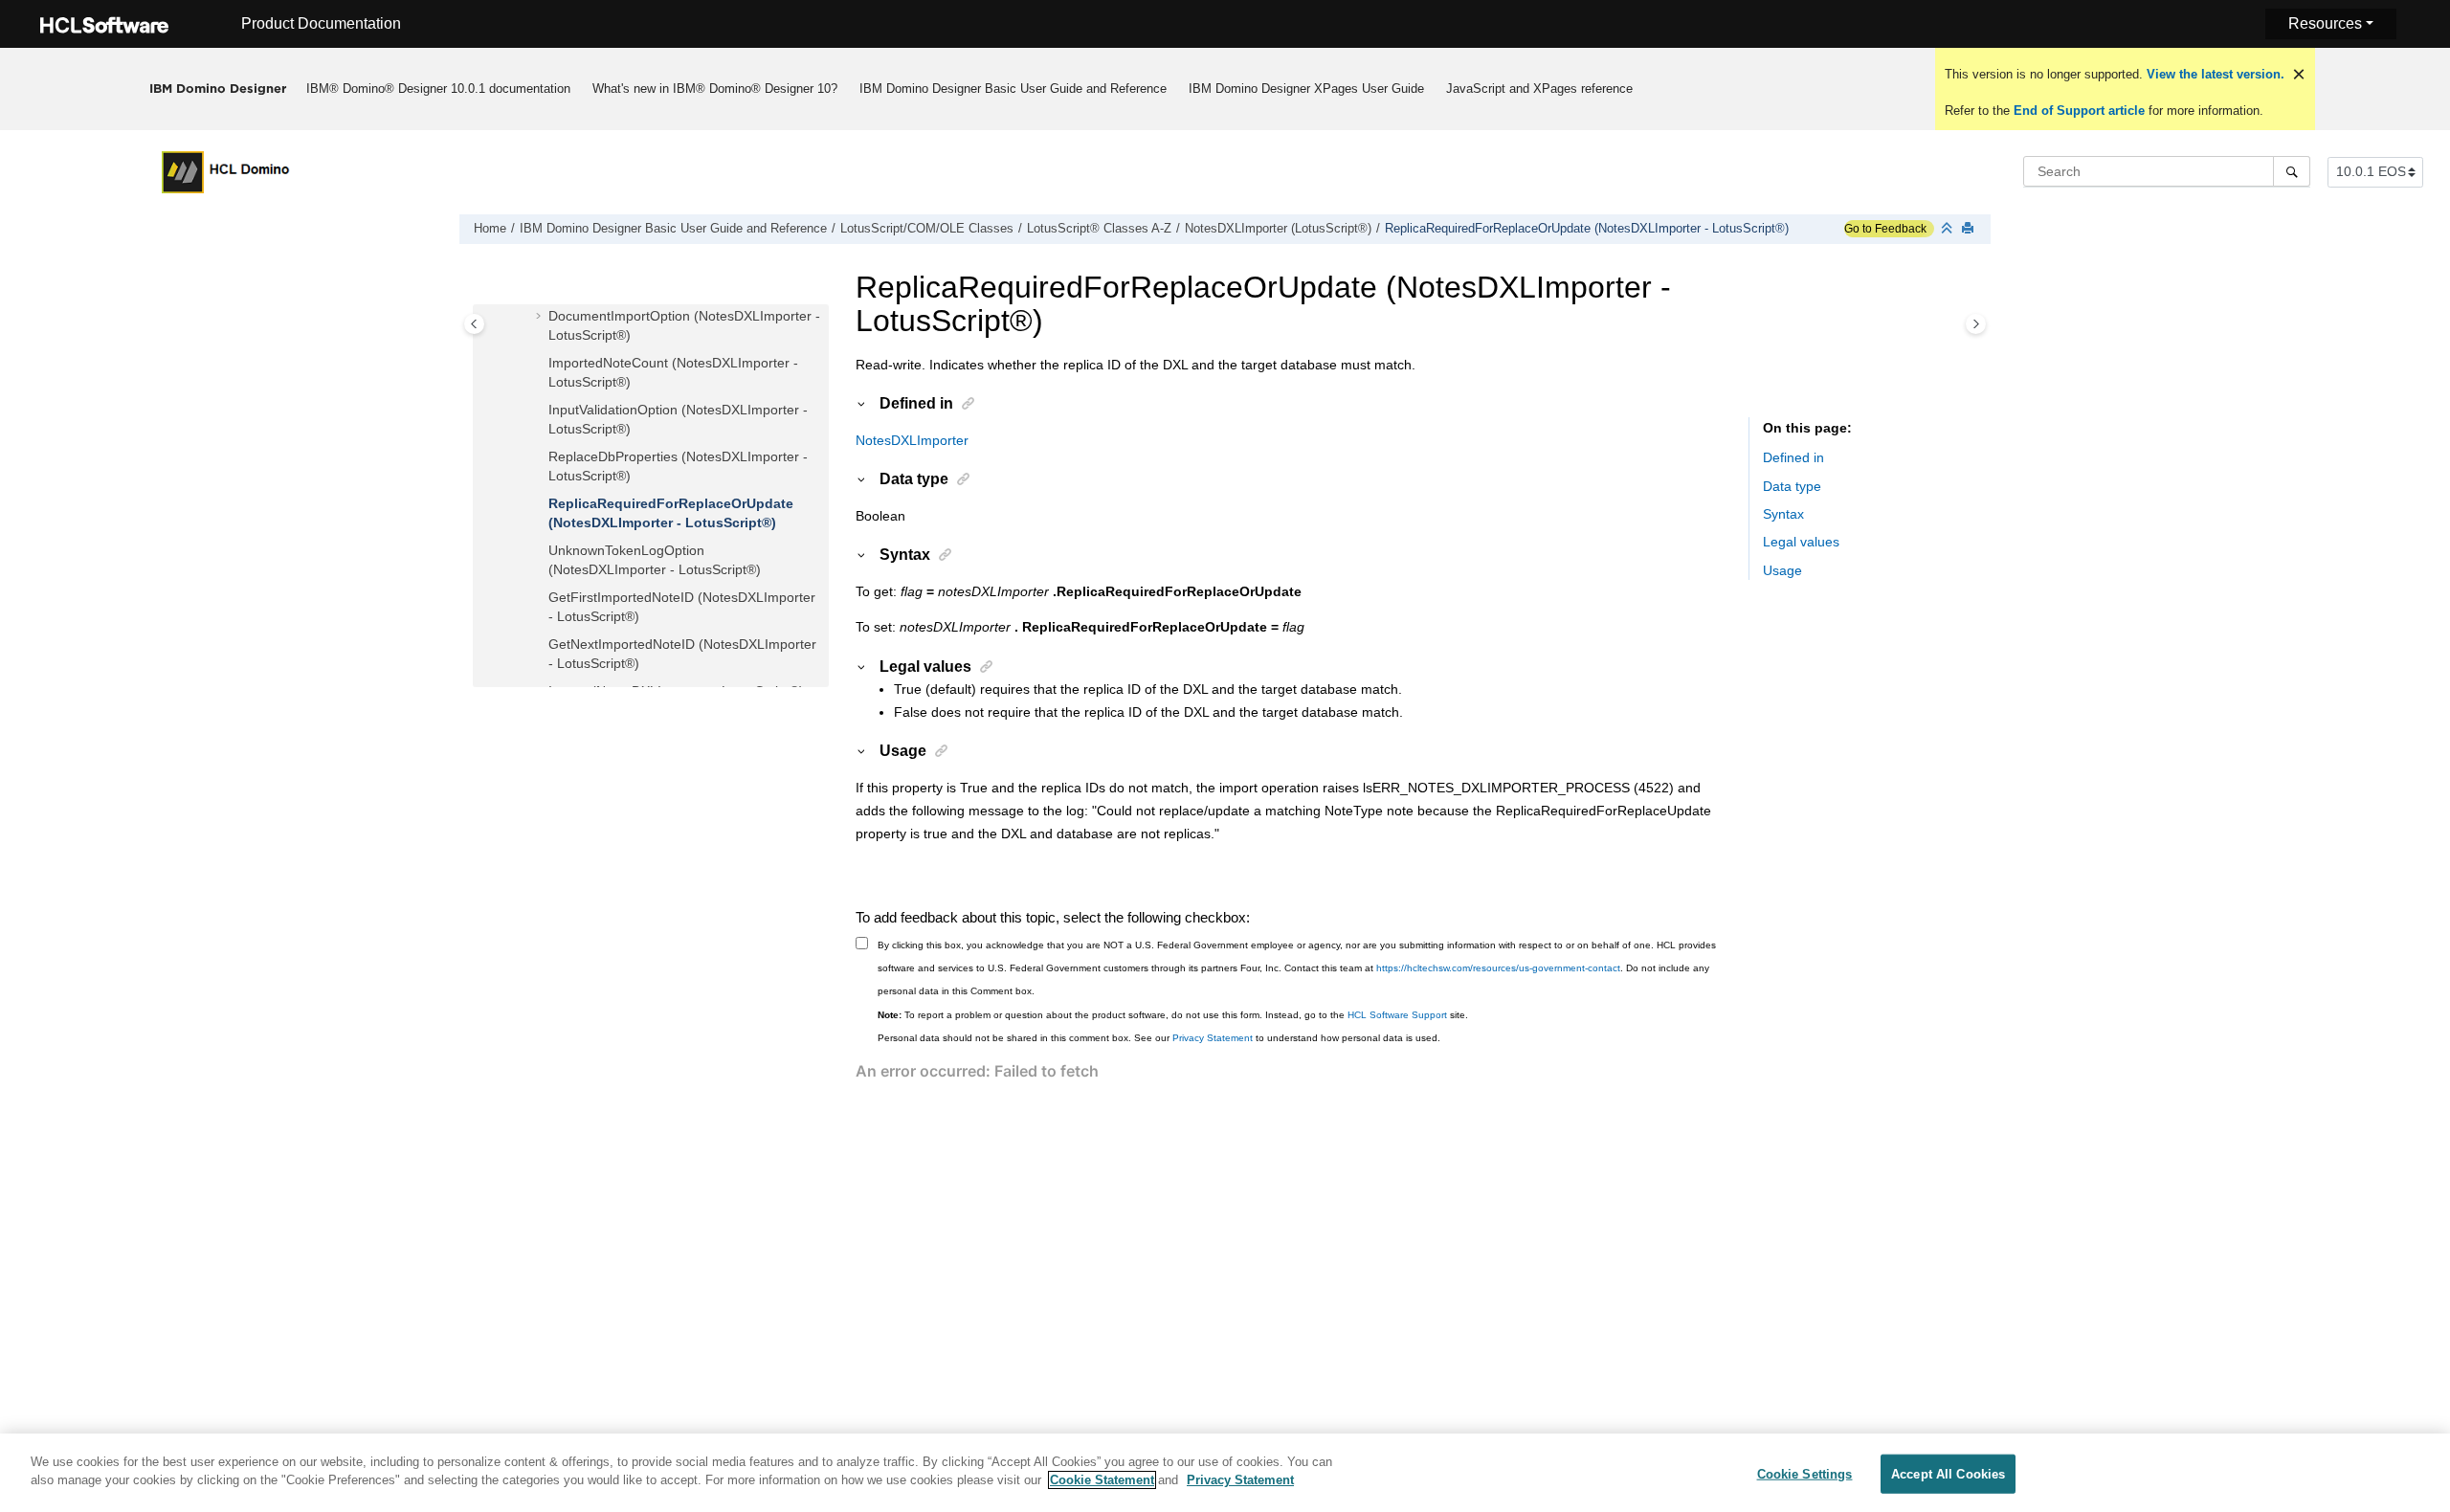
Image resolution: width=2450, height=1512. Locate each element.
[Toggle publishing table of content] (474, 324)
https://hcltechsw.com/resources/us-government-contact (1498, 968)
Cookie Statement (1102, 1480)
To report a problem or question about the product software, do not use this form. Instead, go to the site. (1173, 1015)
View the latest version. (2214, 74)
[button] (541, 317)
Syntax (1783, 514)
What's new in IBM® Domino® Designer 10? (715, 89)
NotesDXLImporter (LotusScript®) (1278, 229)
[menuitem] (439, 89)
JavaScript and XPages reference (1539, 89)
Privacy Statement (1213, 1038)
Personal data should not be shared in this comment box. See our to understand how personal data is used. (1159, 1038)
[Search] (2292, 171)
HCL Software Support (1397, 1015)
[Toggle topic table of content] (1976, 324)
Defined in (1793, 457)
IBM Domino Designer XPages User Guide (1306, 89)
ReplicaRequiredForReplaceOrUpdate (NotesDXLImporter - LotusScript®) (1587, 229)
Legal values (1801, 542)
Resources (2325, 23)
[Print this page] (1970, 229)
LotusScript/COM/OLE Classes (927, 229)
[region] (1225, 1473)
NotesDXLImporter (912, 440)
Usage (1782, 570)
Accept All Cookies (1948, 1474)
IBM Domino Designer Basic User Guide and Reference (1013, 89)
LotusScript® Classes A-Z (1099, 229)
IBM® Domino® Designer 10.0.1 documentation (438, 89)
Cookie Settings (1805, 1474)
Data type (1792, 486)
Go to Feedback (1885, 229)
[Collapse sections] (1949, 229)
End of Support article (2079, 111)
